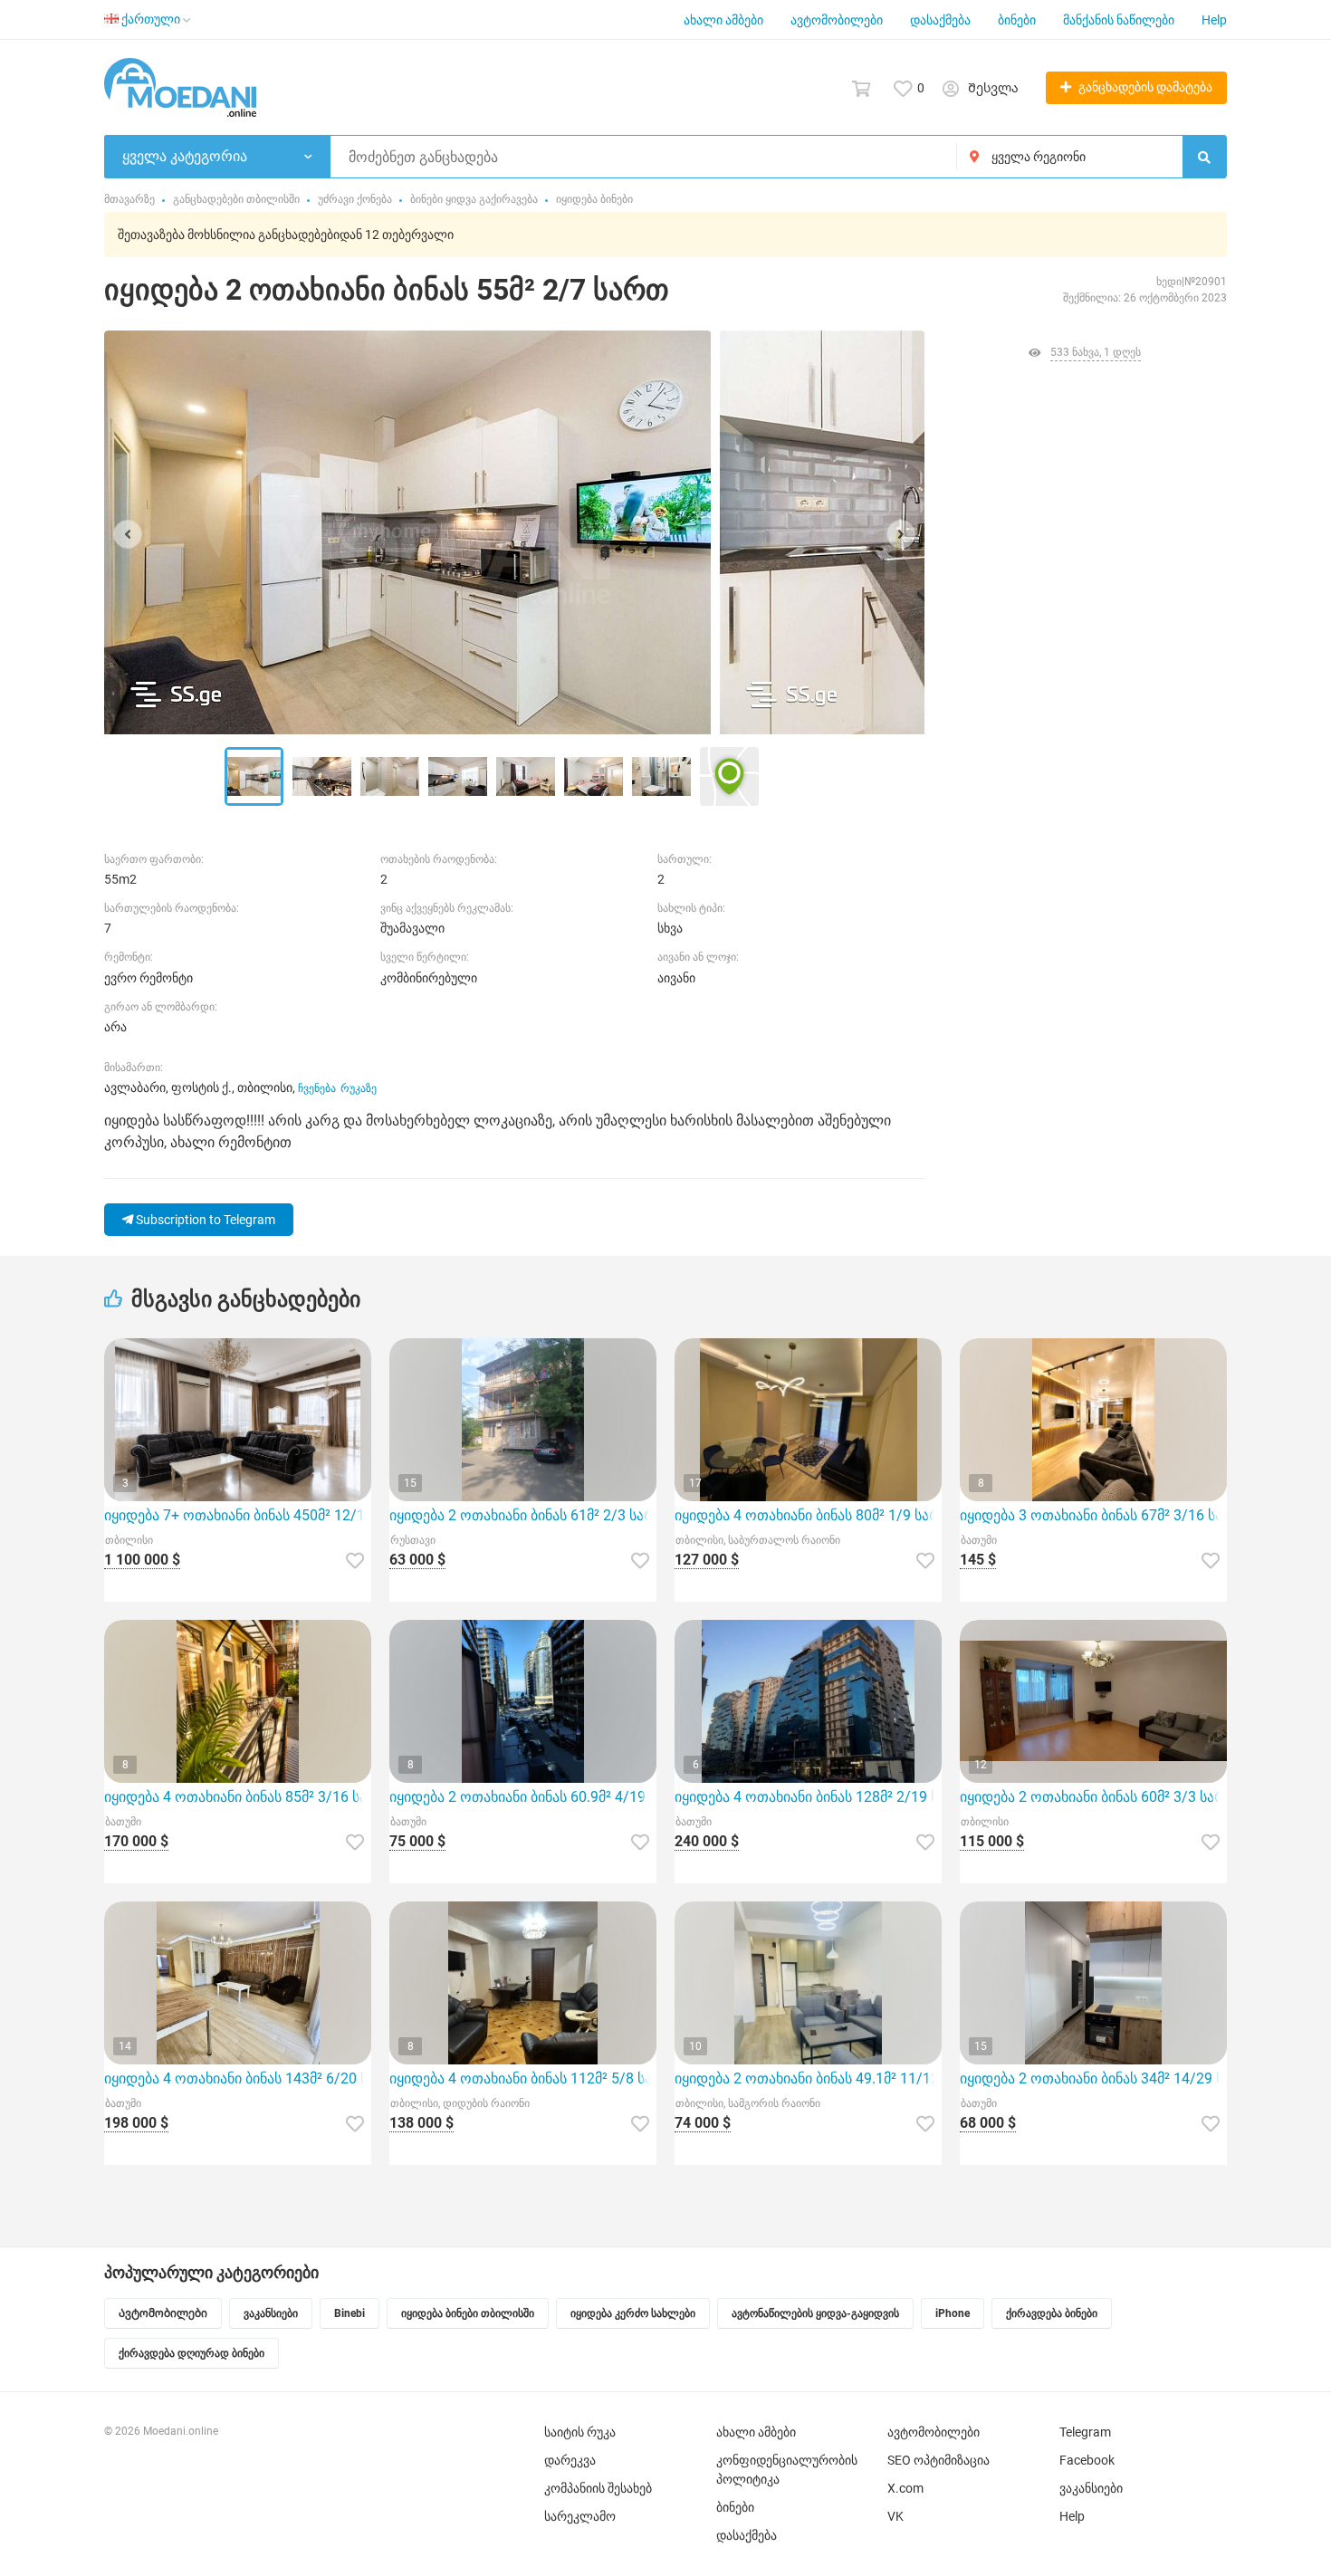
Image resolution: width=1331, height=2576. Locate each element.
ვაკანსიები (1091, 2488)
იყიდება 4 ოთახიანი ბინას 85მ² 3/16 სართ (238, 1797)
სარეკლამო (580, 2516)
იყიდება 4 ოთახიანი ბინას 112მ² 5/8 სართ (523, 2078)
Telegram (1085, 2432)
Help (1214, 20)
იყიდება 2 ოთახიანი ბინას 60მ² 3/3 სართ (1093, 1797)
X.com (905, 2488)
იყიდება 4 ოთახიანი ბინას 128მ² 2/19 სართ (808, 1797)
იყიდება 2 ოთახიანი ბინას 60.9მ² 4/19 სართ (523, 1797)
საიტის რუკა (580, 2432)
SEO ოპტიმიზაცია (938, 2460)
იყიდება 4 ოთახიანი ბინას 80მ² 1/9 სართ (808, 1515)
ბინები (1017, 20)
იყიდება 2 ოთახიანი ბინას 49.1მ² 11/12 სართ (808, 2078)
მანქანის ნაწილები (1119, 20)
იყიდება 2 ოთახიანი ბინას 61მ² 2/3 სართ (523, 1515)
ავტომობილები (837, 20)
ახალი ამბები (723, 20)
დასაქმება (940, 20)
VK (895, 2516)
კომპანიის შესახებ (598, 2488)
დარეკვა (570, 2460)
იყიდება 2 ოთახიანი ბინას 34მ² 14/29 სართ (1093, 2078)
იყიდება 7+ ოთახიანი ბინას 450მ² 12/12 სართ (238, 1515)
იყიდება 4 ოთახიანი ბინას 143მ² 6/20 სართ (238, 2078)
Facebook (1087, 2460)
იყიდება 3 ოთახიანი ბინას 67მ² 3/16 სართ (1093, 1515)
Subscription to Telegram (204, 1220)
